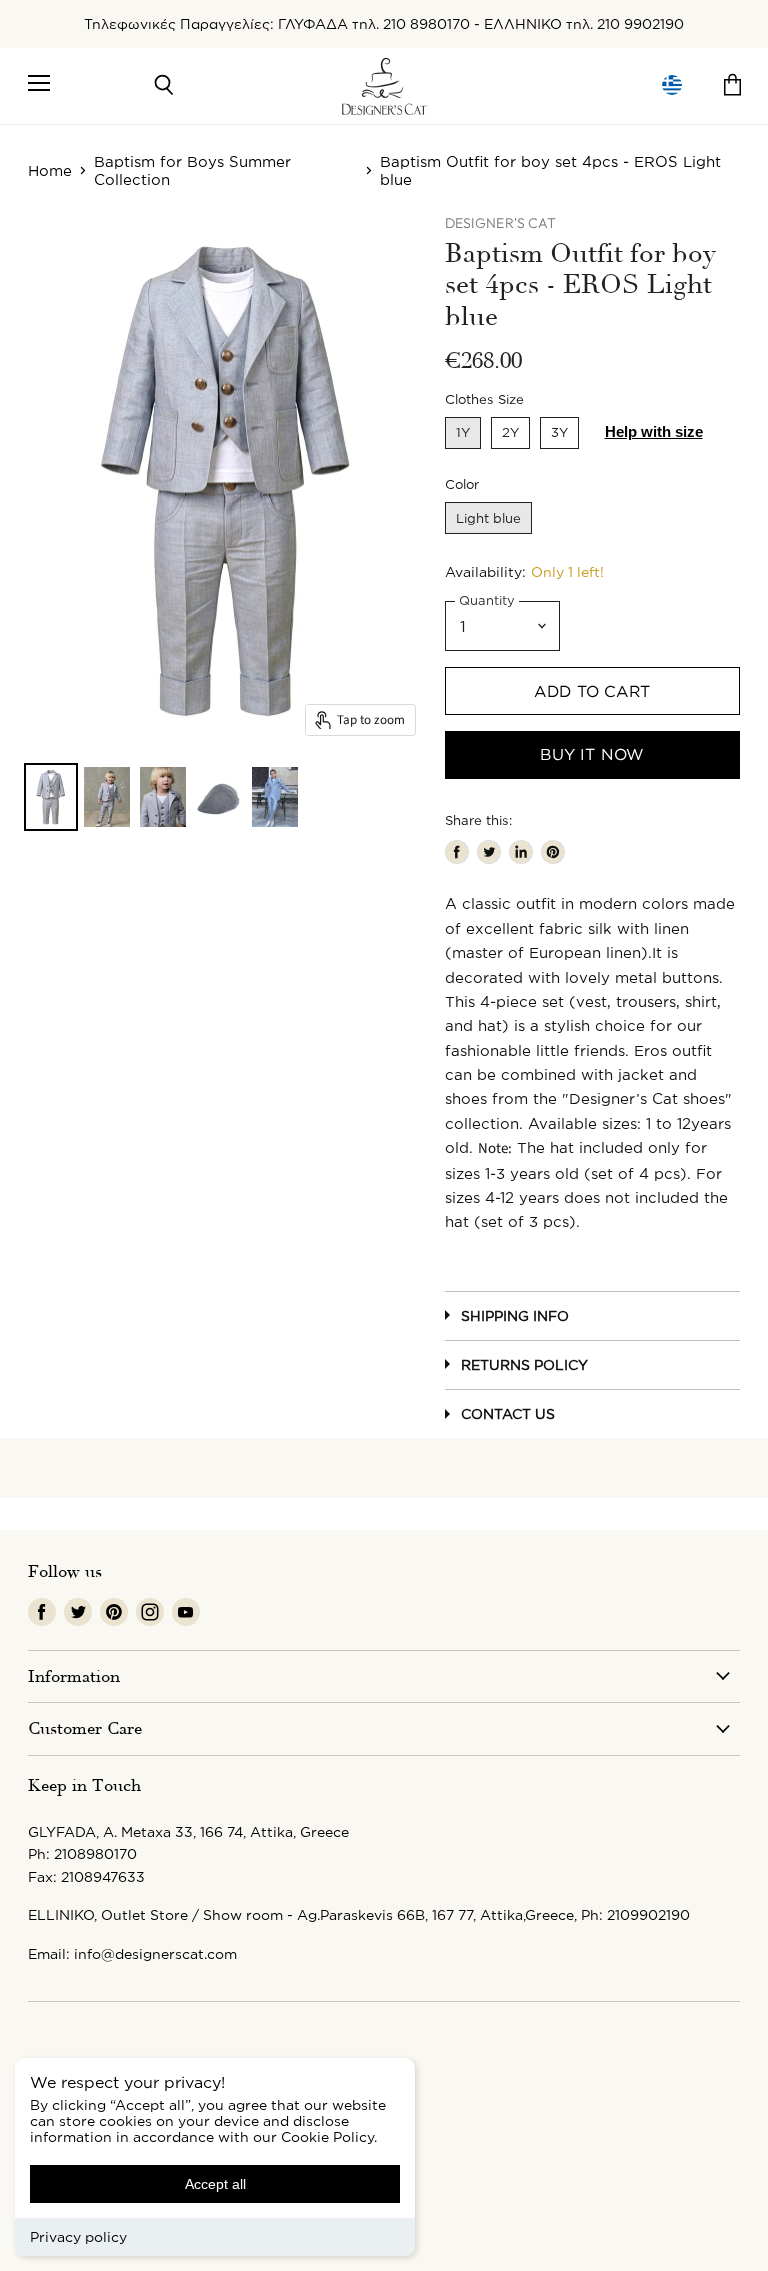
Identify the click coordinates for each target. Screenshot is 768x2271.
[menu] (672, 85)
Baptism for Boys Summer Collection (192, 170)
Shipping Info (515, 1315)
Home (50, 170)
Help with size (654, 431)
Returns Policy (524, 1364)
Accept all (215, 2184)
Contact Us (508, 1413)
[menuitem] (672, 85)
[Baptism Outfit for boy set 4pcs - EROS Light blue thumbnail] (51, 797)
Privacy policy (78, 2236)
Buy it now (592, 754)
